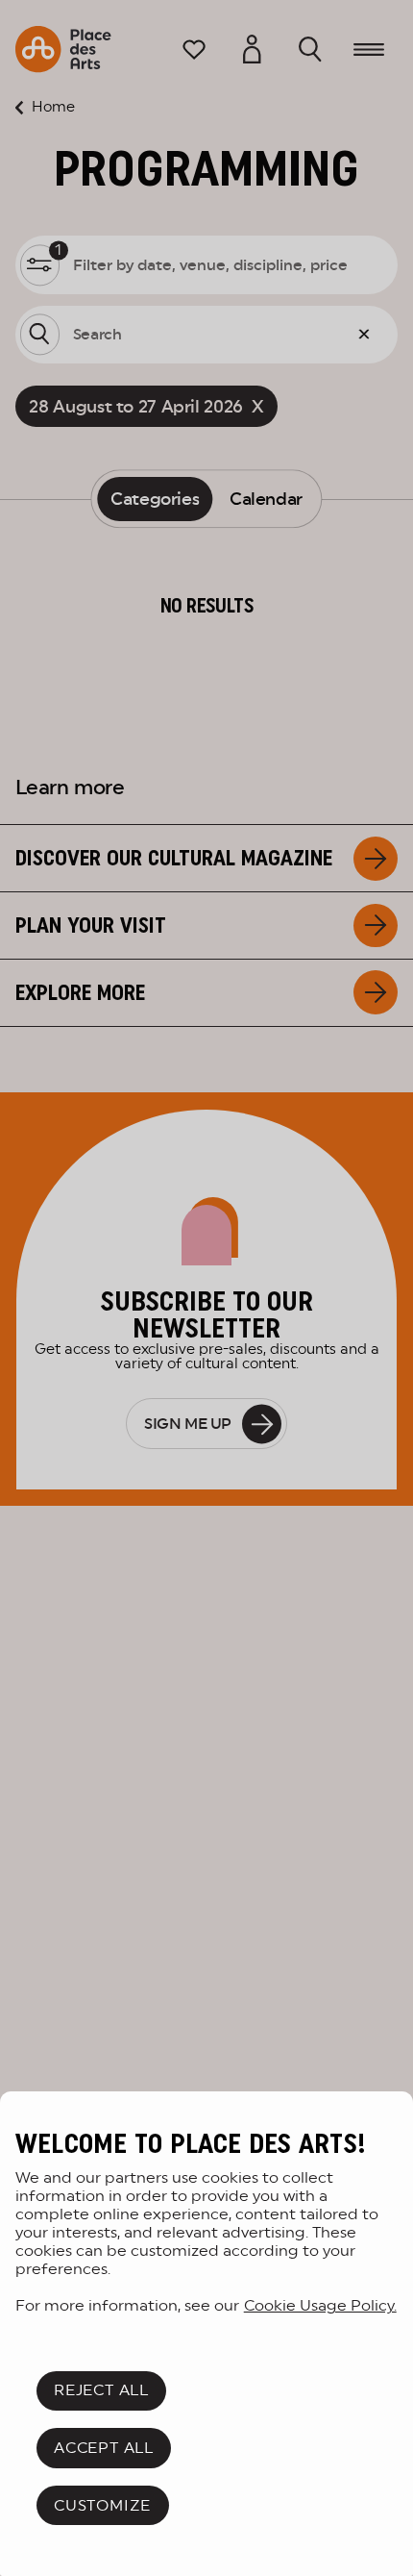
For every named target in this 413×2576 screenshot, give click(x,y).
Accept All (104, 2448)
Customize (102, 2505)
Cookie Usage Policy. (320, 2305)
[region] (206, 2334)
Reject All (101, 2390)
